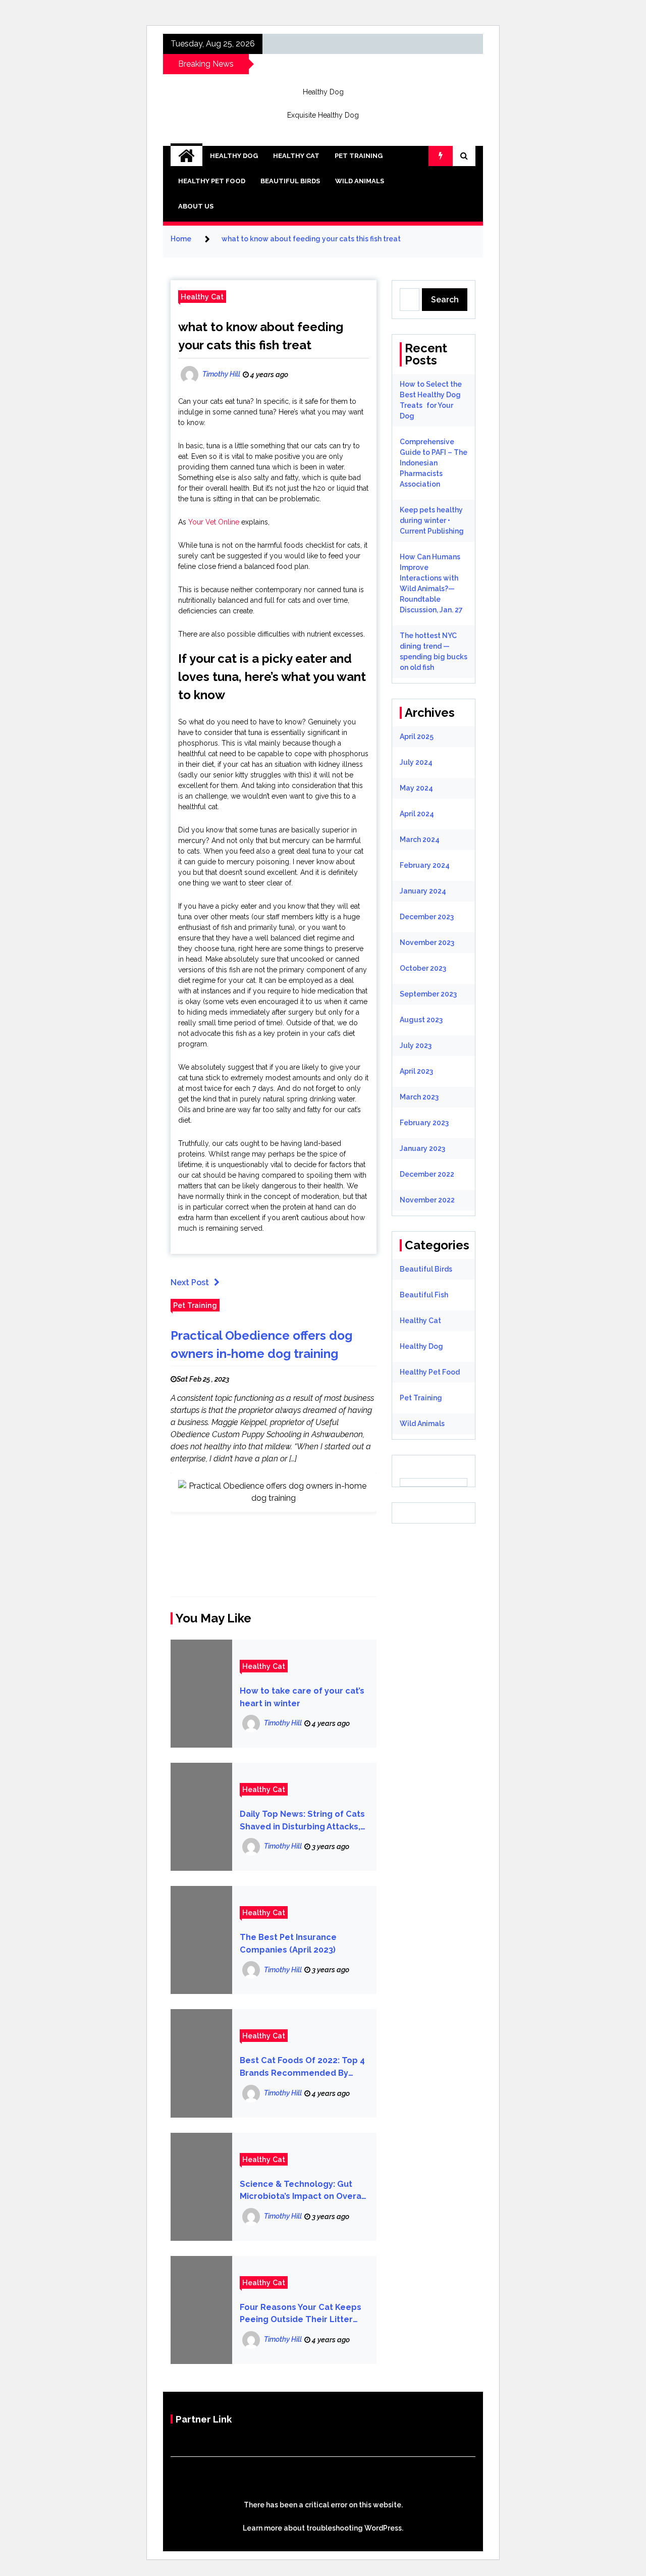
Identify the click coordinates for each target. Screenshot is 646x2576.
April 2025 (417, 737)
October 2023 (423, 968)
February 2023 (424, 1123)
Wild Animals (360, 181)
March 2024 (420, 839)
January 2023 (422, 1148)
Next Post (190, 1282)
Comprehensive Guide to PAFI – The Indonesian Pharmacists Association (434, 463)
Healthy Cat (296, 156)
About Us (196, 206)
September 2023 (428, 994)
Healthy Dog (323, 92)
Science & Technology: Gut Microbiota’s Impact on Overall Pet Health (303, 2191)
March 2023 (419, 1097)
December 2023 (427, 917)
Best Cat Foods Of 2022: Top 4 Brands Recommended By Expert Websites (302, 2067)
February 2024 (425, 865)
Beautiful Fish (424, 1295)
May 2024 (416, 788)
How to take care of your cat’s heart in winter (302, 1697)
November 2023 (427, 942)
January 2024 (423, 891)
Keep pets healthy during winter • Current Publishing (432, 520)
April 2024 (417, 814)
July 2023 (416, 1045)
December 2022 (427, 1174)
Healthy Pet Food (212, 181)
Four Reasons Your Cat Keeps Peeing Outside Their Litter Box (301, 2314)
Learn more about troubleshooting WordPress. (323, 2528)
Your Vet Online (214, 522)
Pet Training (359, 156)
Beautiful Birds (290, 181)
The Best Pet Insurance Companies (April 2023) (288, 1943)
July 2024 (416, 762)
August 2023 (421, 1020)
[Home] (186, 156)
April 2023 (416, 1071)
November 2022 (427, 1200)
